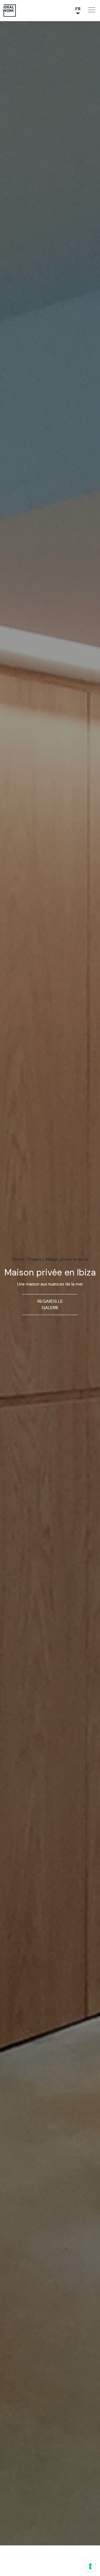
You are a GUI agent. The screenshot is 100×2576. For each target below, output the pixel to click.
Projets (35, 1259)
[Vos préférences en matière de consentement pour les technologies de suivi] (90, 2566)
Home (18, 1259)
